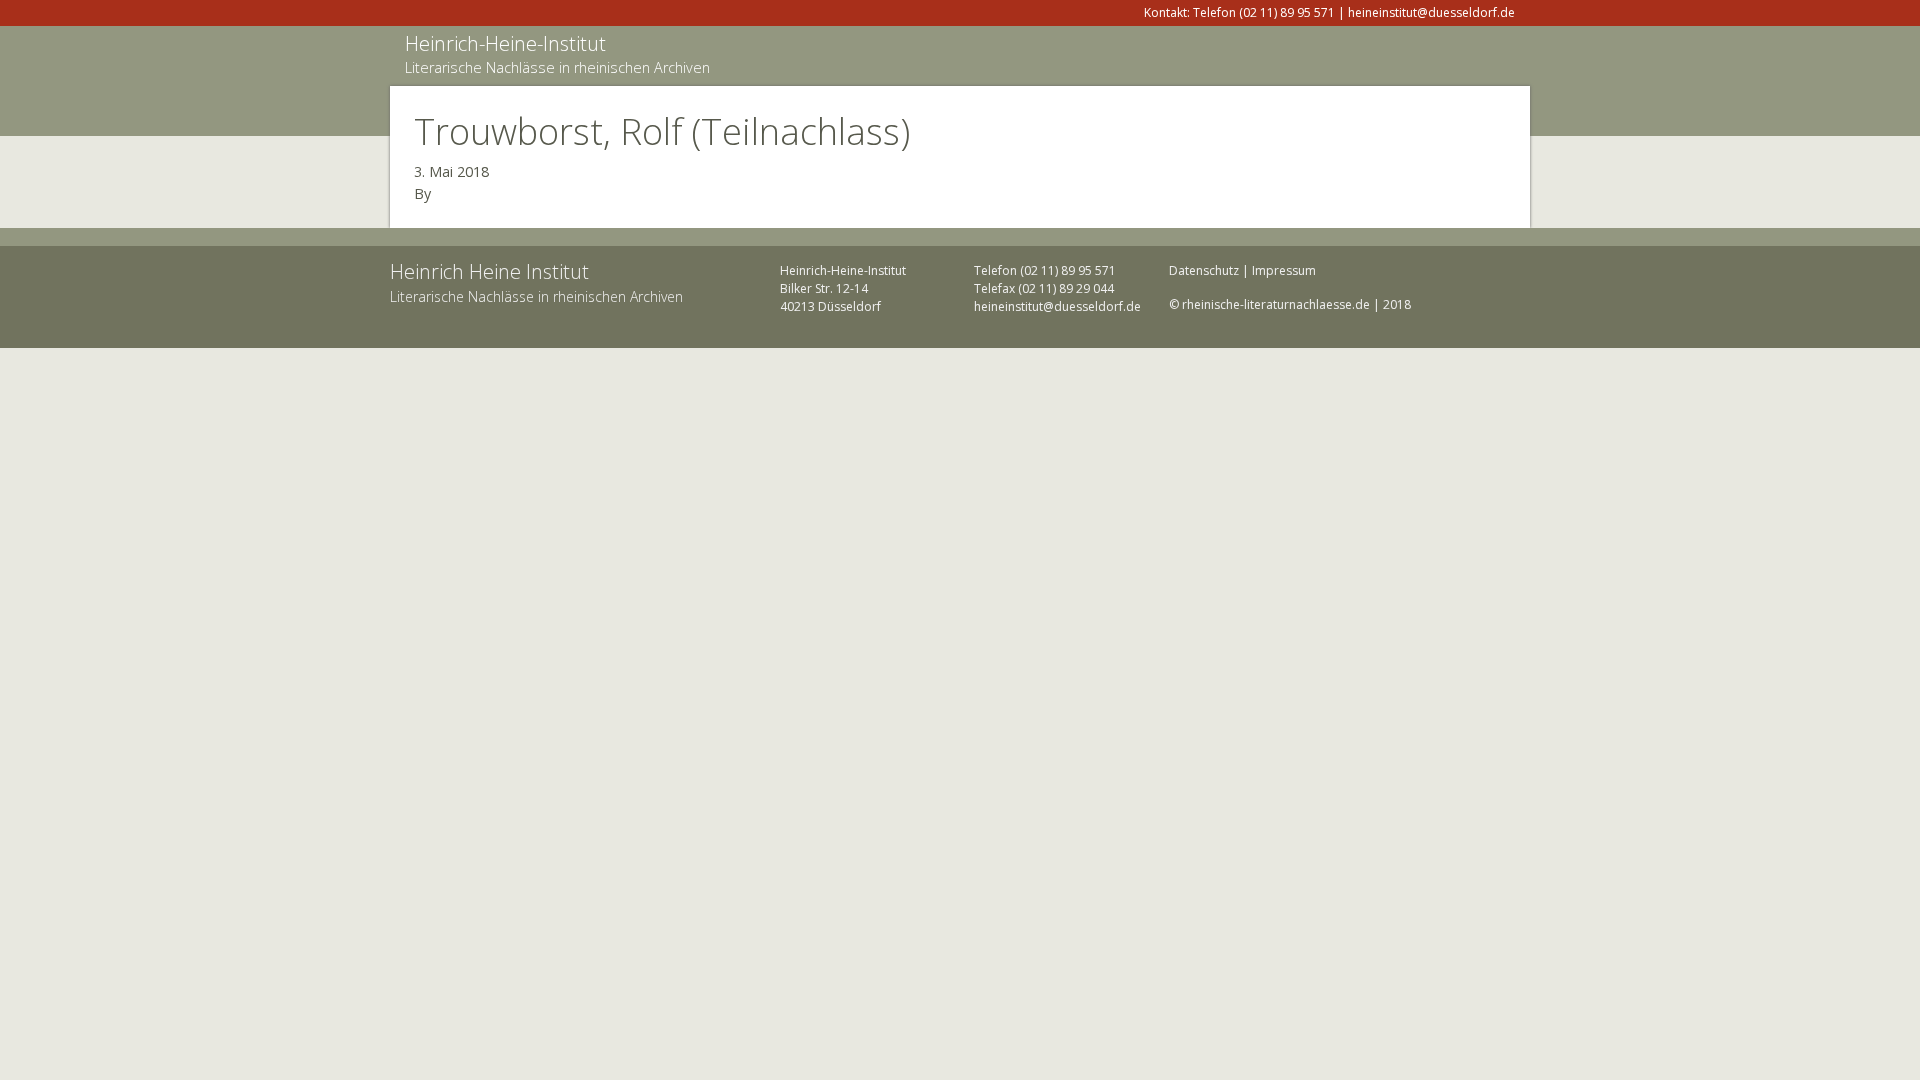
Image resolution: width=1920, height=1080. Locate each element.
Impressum (1284, 270)
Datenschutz (1204, 270)
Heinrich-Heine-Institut (505, 43)
